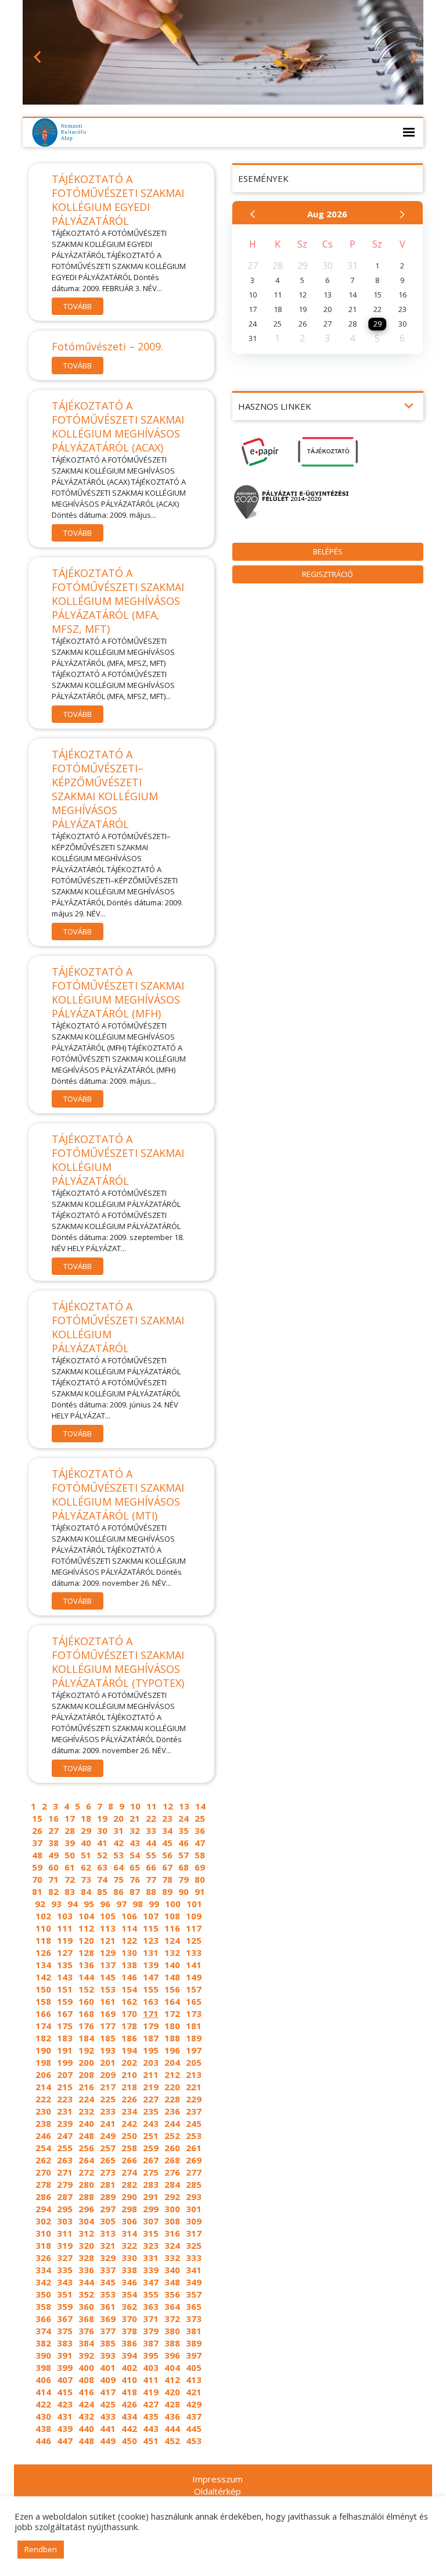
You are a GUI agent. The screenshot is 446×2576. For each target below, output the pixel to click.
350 (43, 2294)
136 (86, 1965)
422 (43, 2404)
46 (184, 1843)
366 (43, 2319)
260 (172, 2148)
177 (108, 2026)
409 (108, 2380)
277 (194, 2172)
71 (53, 1879)
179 (151, 2026)
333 (194, 2258)
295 (65, 2209)
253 (194, 2136)
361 (108, 2306)
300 (172, 2209)
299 (151, 2209)
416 (86, 2392)
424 (86, 2404)
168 (86, 2013)
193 (108, 2050)
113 (108, 1928)
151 (65, 1989)
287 (65, 2197)
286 (43, 2197)
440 (86, 2428)
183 (65, 2038)
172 (172, 2013)
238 (43, 2123)
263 (65, 2160)
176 (86, 2026)
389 (194, 2343)
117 (194, 1928)
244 (172, 2123)
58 (200, 1855)
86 (118, 1891)
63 (102, 1867)
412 (172, 2380)
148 (172, 1977)
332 (172, 2258)
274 (129, 2172)
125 (194, 1940)
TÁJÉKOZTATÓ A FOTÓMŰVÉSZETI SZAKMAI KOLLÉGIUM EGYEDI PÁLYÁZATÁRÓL (118, 200)
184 (86, 2038)
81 (37, 1891)
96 (105, 1904)
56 (167, 1855)
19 (102, 1818)
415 (65, 2392)
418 (129, 2392)
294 (43, 2209)
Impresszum (217, 2479)
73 (86, 1879)
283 (151, 2184)
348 (172, 2282)
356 (172, 2294)
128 (86, 1952)
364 (172, 2306)
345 (108, 2282)
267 (151, 2160)
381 (194, 2331)
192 (86, 2050)
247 (65, 2136)
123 (151, 1940)
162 (129, 2001)
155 (151, 1989)
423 (65, 2404)
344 (86, 2282)
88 (151, 1891)
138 (129, 1965)
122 (129, 1940)
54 (135, 1855)
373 (194, 2319)
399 (65, 2367)
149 (194, 1977)
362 (129, 2306)
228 (172, 2099)
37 (37, 1843)
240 (86, 2123)
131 (151, 1952)
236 (172, 2111)
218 (129, 2087)
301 (194, 2209)
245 (194, 2123)
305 (108, 2221)
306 (129, 2221)
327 (65, 2258)
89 (167, 1891)
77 (151, 1879)
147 (151, 1977)
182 (43, 2038)
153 (108, 1989)
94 (73, 1904)
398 (43, 2367)
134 (43, 1965)
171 (151, 2013)
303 (65, 2221)
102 (43, 1916)
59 (37, 1867)
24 (184, 1818)
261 (194, 2148)
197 (194, 2050)
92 (40, 1904)
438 (43, 2428)
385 (108, 2343)
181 (194, 2026)
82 (53, 1891)
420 (172, 2392)
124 (172, 1940)
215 (65, 2087)
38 (53, 1843)
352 (86, 2294)
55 (151, 1855)
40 (86, 1843)
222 (43, 2099)
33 (151, 1830)
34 (167, 1830)
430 (43, 2416)
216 (86, 2087)
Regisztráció (328, 574)
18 (86, 1818)
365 (194, 2306)
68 (184, 1867)
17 (70, 1818)
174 (43, 2026)
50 (70, 1855)
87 (135, 1891)
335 (65, 2270)
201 (108, 2062)
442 (129, 2428)
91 (200, 1891)
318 (43, 2245)
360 (86, 2306)
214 (43, 2087)
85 (102, 1891)
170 (129, 2013)
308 (172, 2221)
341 (194, 2270)
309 (194, 2221)
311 (65, 2233)
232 (86, 2111)
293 (194, 2197)
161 (108, 2001)
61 (70, 1867)
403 (151, 2367)
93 (56, 1904)
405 (194, 2367)
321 (108, 2245)
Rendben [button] (41, 2549)
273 (108, 2172)
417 (108, 2392)
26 (37, 1830)
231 (65, 2111)
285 (194, 2184)
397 (194, 2355)
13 (184, 1806)
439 (65, 2428)
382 (43, 2343)
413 (194, 2380)
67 (167, 1867)
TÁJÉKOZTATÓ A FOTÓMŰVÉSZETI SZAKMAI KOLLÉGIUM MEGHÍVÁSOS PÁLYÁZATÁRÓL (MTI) (118, 1495)
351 (65, 2294)
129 (108, 1952)
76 (135, 1879)
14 (200, 1806)
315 (151, 2233)
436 (172, 2416)
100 (173, 1904)
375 (65, 2331)
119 (65, 1940)
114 (129, 1928)
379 (151, 2331)
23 (167, 1818)
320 (86, 2245)
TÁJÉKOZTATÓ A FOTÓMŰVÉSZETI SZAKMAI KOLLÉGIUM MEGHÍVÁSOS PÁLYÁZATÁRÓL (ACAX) (118, 427)
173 (194, 2013)
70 (37, 1879)
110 (43, 1928)
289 (108, 2197)
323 (151, 2245)
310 (43, 2233)
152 (86, 1989)
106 (129, 1916)
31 (118, 1830)
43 (135, 1843)
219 (151, 2087)
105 (108, 1916)
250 (129, 2136)
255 (65, 2148)
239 (65, 2123)
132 (172, 1952)
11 (152, 1806)
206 (43, 2075)
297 (108, 2209)
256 (86, 2148)
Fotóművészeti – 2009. (107, 346)
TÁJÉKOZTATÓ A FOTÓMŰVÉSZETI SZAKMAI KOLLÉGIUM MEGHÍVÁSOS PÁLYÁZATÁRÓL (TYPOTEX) (118, 1662)
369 (108, 2319)
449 (108, 2441)
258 (129, 2148)
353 (108, 2294)
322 (129, 2245)
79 (184, 1879)
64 (118, 1867)
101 (194, 1904)
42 (118, 1843)
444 (172, 2428)
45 (167, 1843)
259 (151, 2148)
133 (194, 1952)
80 (200, 1879)
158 (43, 2001)
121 (108, 1940)
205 (194, 2062)
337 (108, 2270)
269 (194, 2160)
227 (151, 2099)
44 (151, 1843)
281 (108, 2184)
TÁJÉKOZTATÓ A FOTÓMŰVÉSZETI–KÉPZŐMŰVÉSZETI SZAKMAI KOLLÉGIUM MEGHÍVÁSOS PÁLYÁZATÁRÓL (105, 789)
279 (65, 2184)
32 (135, 1830)
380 (172, 2331)
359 (65, 2306)
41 (102, 1843)
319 (65, 2245)
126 (43, 1952)
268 (172, 2160)
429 (194, 2404)
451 (151, 2441)
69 (200, 1867)
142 (43, 1977)
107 (151, 1916)
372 (172, 2319)
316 (172, 2233)
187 (151, 2038)
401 (108, 2367)
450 (129, 2441)
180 (172, 2026)
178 (129, 2026)
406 (43, 2380)
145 (108, 1977)
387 (151, 2343)
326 (43, 2258)
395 (151, 2355)
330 (129, 2258)
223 (65, 2099)
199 (65, 2062)
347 (151, 2282)
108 (172, 1916)
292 (172, 2197)
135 (65, 1965)
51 (86, 1855)
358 (43, 2306)
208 (86, 2075)
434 (129, 2416)
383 (65, 2343)
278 (43, 2184)
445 (194, 2428)
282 (129, 2184)
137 (108, 1965)
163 (151, 2001)
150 (43, 1989)
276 (172, 2172)
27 (53, 1830)
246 (43, 2136)
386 (129, 2343)
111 (65, 1928)
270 (43, 2172)
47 (200, 1843)
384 (86, 2343)
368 (86, 2319)
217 (108, 2087)
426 (129, 2404)
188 (172, 2038)
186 (129, 2038)
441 (108, 2428)
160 (86, 2001)
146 (129, 1977)
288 (86, 2197)
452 (172, 2441)
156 (172, 1989)
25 (200, 1818)
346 (129, 2282)
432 (86, 2416)
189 (194, 2038)
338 (129, 2270)
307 (151, 2221)
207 (65, 2075)
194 (129, 2050)
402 (129, 2367)
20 (118, 1818)
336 (86, 2270)
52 (102, 1855)
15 (37, 1818)
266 (129, 2160)
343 (65, 2282)
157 (194, 1989)
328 (86, 2258)
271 (65, 2172)
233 (108, 2111)
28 (70, 1830)
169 (108, 2013)
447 (65, 2441)
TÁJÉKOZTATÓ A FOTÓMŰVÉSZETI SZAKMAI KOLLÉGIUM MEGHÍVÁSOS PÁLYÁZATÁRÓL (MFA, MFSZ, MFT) (118, 601)
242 (129, 2123)
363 (151, 2306)
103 (65, 1916)
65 (135, 1867)
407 (65, 2380)
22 (151, 1818)
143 (65, 1977)
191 (65, 2050)
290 (129, 2197)
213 (194, 2075)
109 (194, 1916)
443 (151, 2428)
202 (129, 2062)
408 (86, 2380)
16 (53, 1818)
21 (135, 1818)
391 (65, 2355)
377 (108, 2331)
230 (43, 2111)
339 (151, 2270)
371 (151, 2319)
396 (172, 2355)
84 (86, 1891)
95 (89, 1904)
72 (70, 1879)
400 (86, 2367)
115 (151, 1928)
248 (86, 2136)
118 (43, 1940)
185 (108, 2038)
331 (151, 2258)
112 (86, 1928)
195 (151, 2050)
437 (194, 2416)
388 (172, 2343)
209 (108, 2075)
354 (129, 2294)
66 (151, 1867)
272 (86, 2172)
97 (121, 1904)
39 (70, 1843)
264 (86, 2160)
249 (108, 2136)
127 (65, 1952)
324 (172, 2245)
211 (151, 2075)
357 (194, 2294)
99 (154, 1904)
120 (86, 1940)
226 (129, 2099)
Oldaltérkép (217, 2491)
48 (37, 1855)
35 (184, 1830)
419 (151, 2392)
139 (151, 1965)
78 (167, 1879)
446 (43, 2441)
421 (194, 2392)
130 (129, 1952)
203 (151, 2062)
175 (65, 2026)
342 (43, 2282)
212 (172, 2075)
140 (172, 1965)
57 (184, 1855)
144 (86, 1977)
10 (135, 1806)
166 (43, 2013)
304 (86, 2221)
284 (172, 2184)
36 (200, 1830)
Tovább (78, 306)
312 (86, 2233)
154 (129, 1989)
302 (43, 2221)
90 (184, 1891)
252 (172, 2136)
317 (194, 2233)
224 (86, 2099)
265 (108, 2160)
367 (65, 2319)
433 (108, 2416)
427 (151, 2404)
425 (108, 2404)
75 (118, 1879)
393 (108, 2355)
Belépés (328, 551)
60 (53, 1867)
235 (151, 2111)
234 (129, 2111)
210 (129, 2075)
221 (194, 2087)
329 (108, 2258)
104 (86, 1916)
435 (151, 2416)
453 (194, 2441)
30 (102, 1830)
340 (172, 2270)
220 (172, 2087)
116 (172, 1928)
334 (43, 2270)
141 (194, 1965)
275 (151, 2172)
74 (102, 1879)
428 (172, 2404)
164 (172, 2001)
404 (172, 2367)
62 (86, 1867)
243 (151, 2123)
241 (108, 2123)
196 (172, 2050)
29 (86, 1830)
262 (43, 2160)
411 (151, 2380)
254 (43, 2148)
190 (43, 2050)
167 (65, 2013)
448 (86, 2441)
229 (194, 2099)
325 (194, 2245)
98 (138, 1904)
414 (43, 2392)
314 (129, 2233)
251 (151, 2136)
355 (151, 2294)
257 (108, 2148)
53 (118, 1855)
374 (43, 2331)
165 (194, 2001)
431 (65, 2416)
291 (151, 2197)
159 (65, 2001)
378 (129, 2331)
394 (129, 2355)
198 (43, 2062)
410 (129, 2380)
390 (43, 2355)
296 (86, 2209)
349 (194, 2282)
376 (86, 2331)
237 (194, 2111)
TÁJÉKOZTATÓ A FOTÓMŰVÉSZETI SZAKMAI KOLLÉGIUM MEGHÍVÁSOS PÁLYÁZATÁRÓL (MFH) (118, 993)
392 (86, 2355)
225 (108, 2099)
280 (86, 2184)
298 (129, 2209)
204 (172, 2062)
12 (168, 1806)
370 (129, 2319)
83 (70, 1891)
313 (108, 2233)
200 (86, 2062)
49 (53, 1855)
